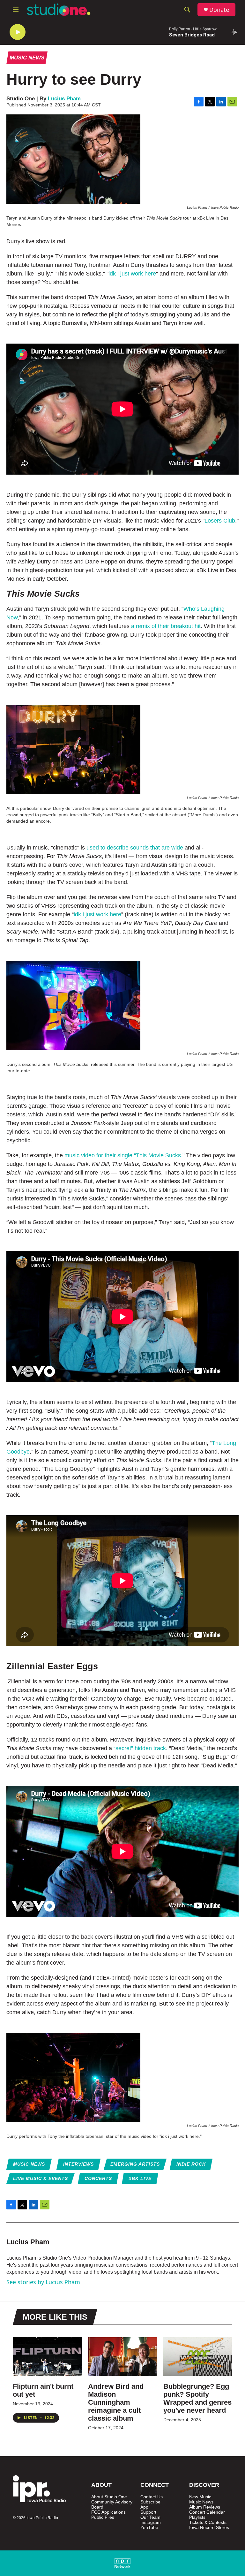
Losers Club (220, 521)
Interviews (78, 2164)
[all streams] (236, 32)
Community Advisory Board (112, 2505)
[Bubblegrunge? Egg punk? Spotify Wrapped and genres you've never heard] (198, 2356)
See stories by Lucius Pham (43, 2282)
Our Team (150, 2517)
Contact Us (152, 2497)
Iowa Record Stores (209, 2528)
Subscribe (150, 2502)
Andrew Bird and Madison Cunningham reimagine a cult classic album (116, 2402)
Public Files (103, 2517)
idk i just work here (132, 274)
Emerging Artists (135, 2164)
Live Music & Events (41, 2178)
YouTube (149, 2528)
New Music (200, 2497)
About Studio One (109, 2497)
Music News (27, 58)
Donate (219, 10)
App (144, 2507)
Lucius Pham (64, 99)
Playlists (197, 2517)
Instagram (151, 2522)
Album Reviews (205, 2507)
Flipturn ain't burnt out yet (43, 2390)
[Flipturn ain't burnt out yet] (47, 2356)
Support (148, 2512)
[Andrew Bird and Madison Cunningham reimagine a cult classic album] (122, 2356)
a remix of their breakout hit (166, 626)
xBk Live (140, 2178)
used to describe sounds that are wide (135, 848)
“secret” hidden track (140, 1748)
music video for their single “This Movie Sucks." (124, 1155)
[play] (18, 32)
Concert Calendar (207, 2512)
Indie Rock (191, 2164)
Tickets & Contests (208, 2522)
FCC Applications (108, 2512)
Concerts (98, 2178)
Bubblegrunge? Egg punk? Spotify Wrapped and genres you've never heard (197, 2398)
